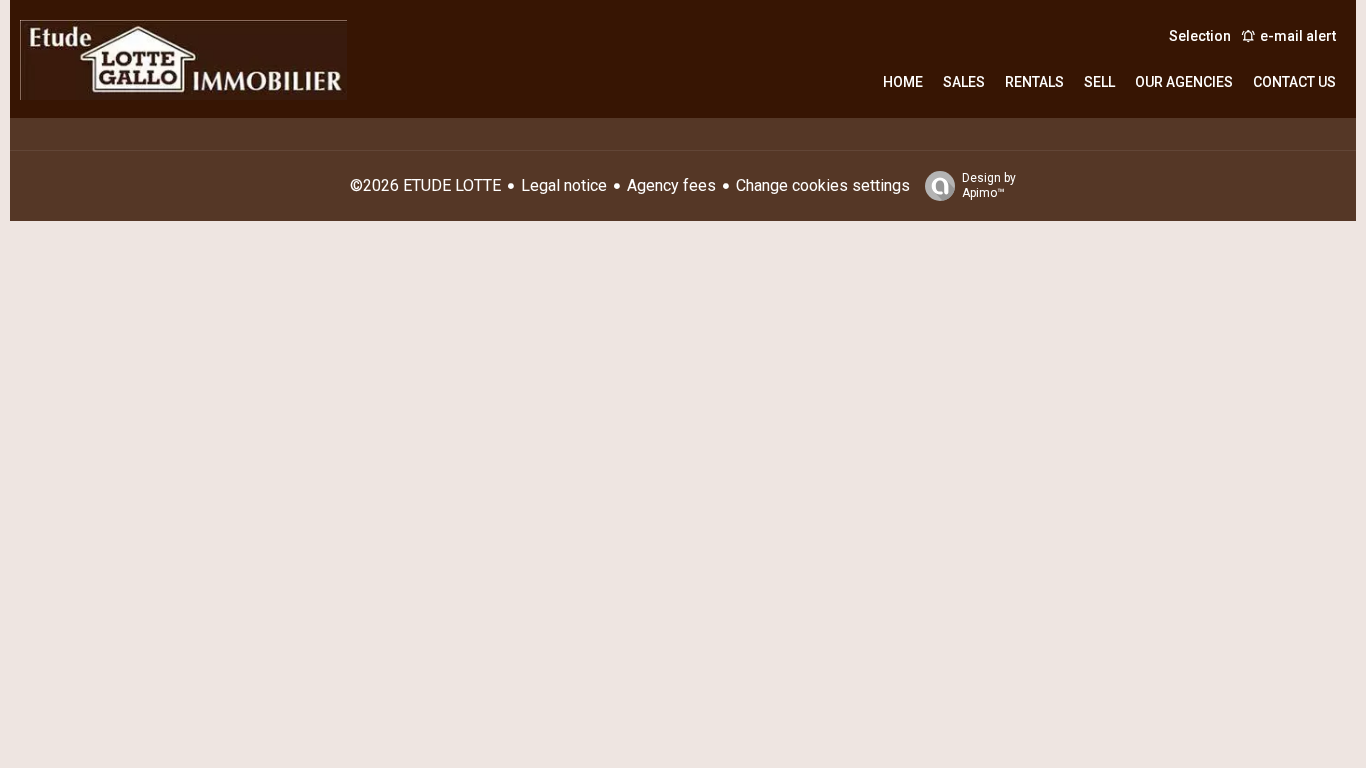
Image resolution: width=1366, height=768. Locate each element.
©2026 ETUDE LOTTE (425, 185)
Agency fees (671, 185)
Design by (989, 185)
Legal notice (564, 185)
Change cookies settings (823, 185)
